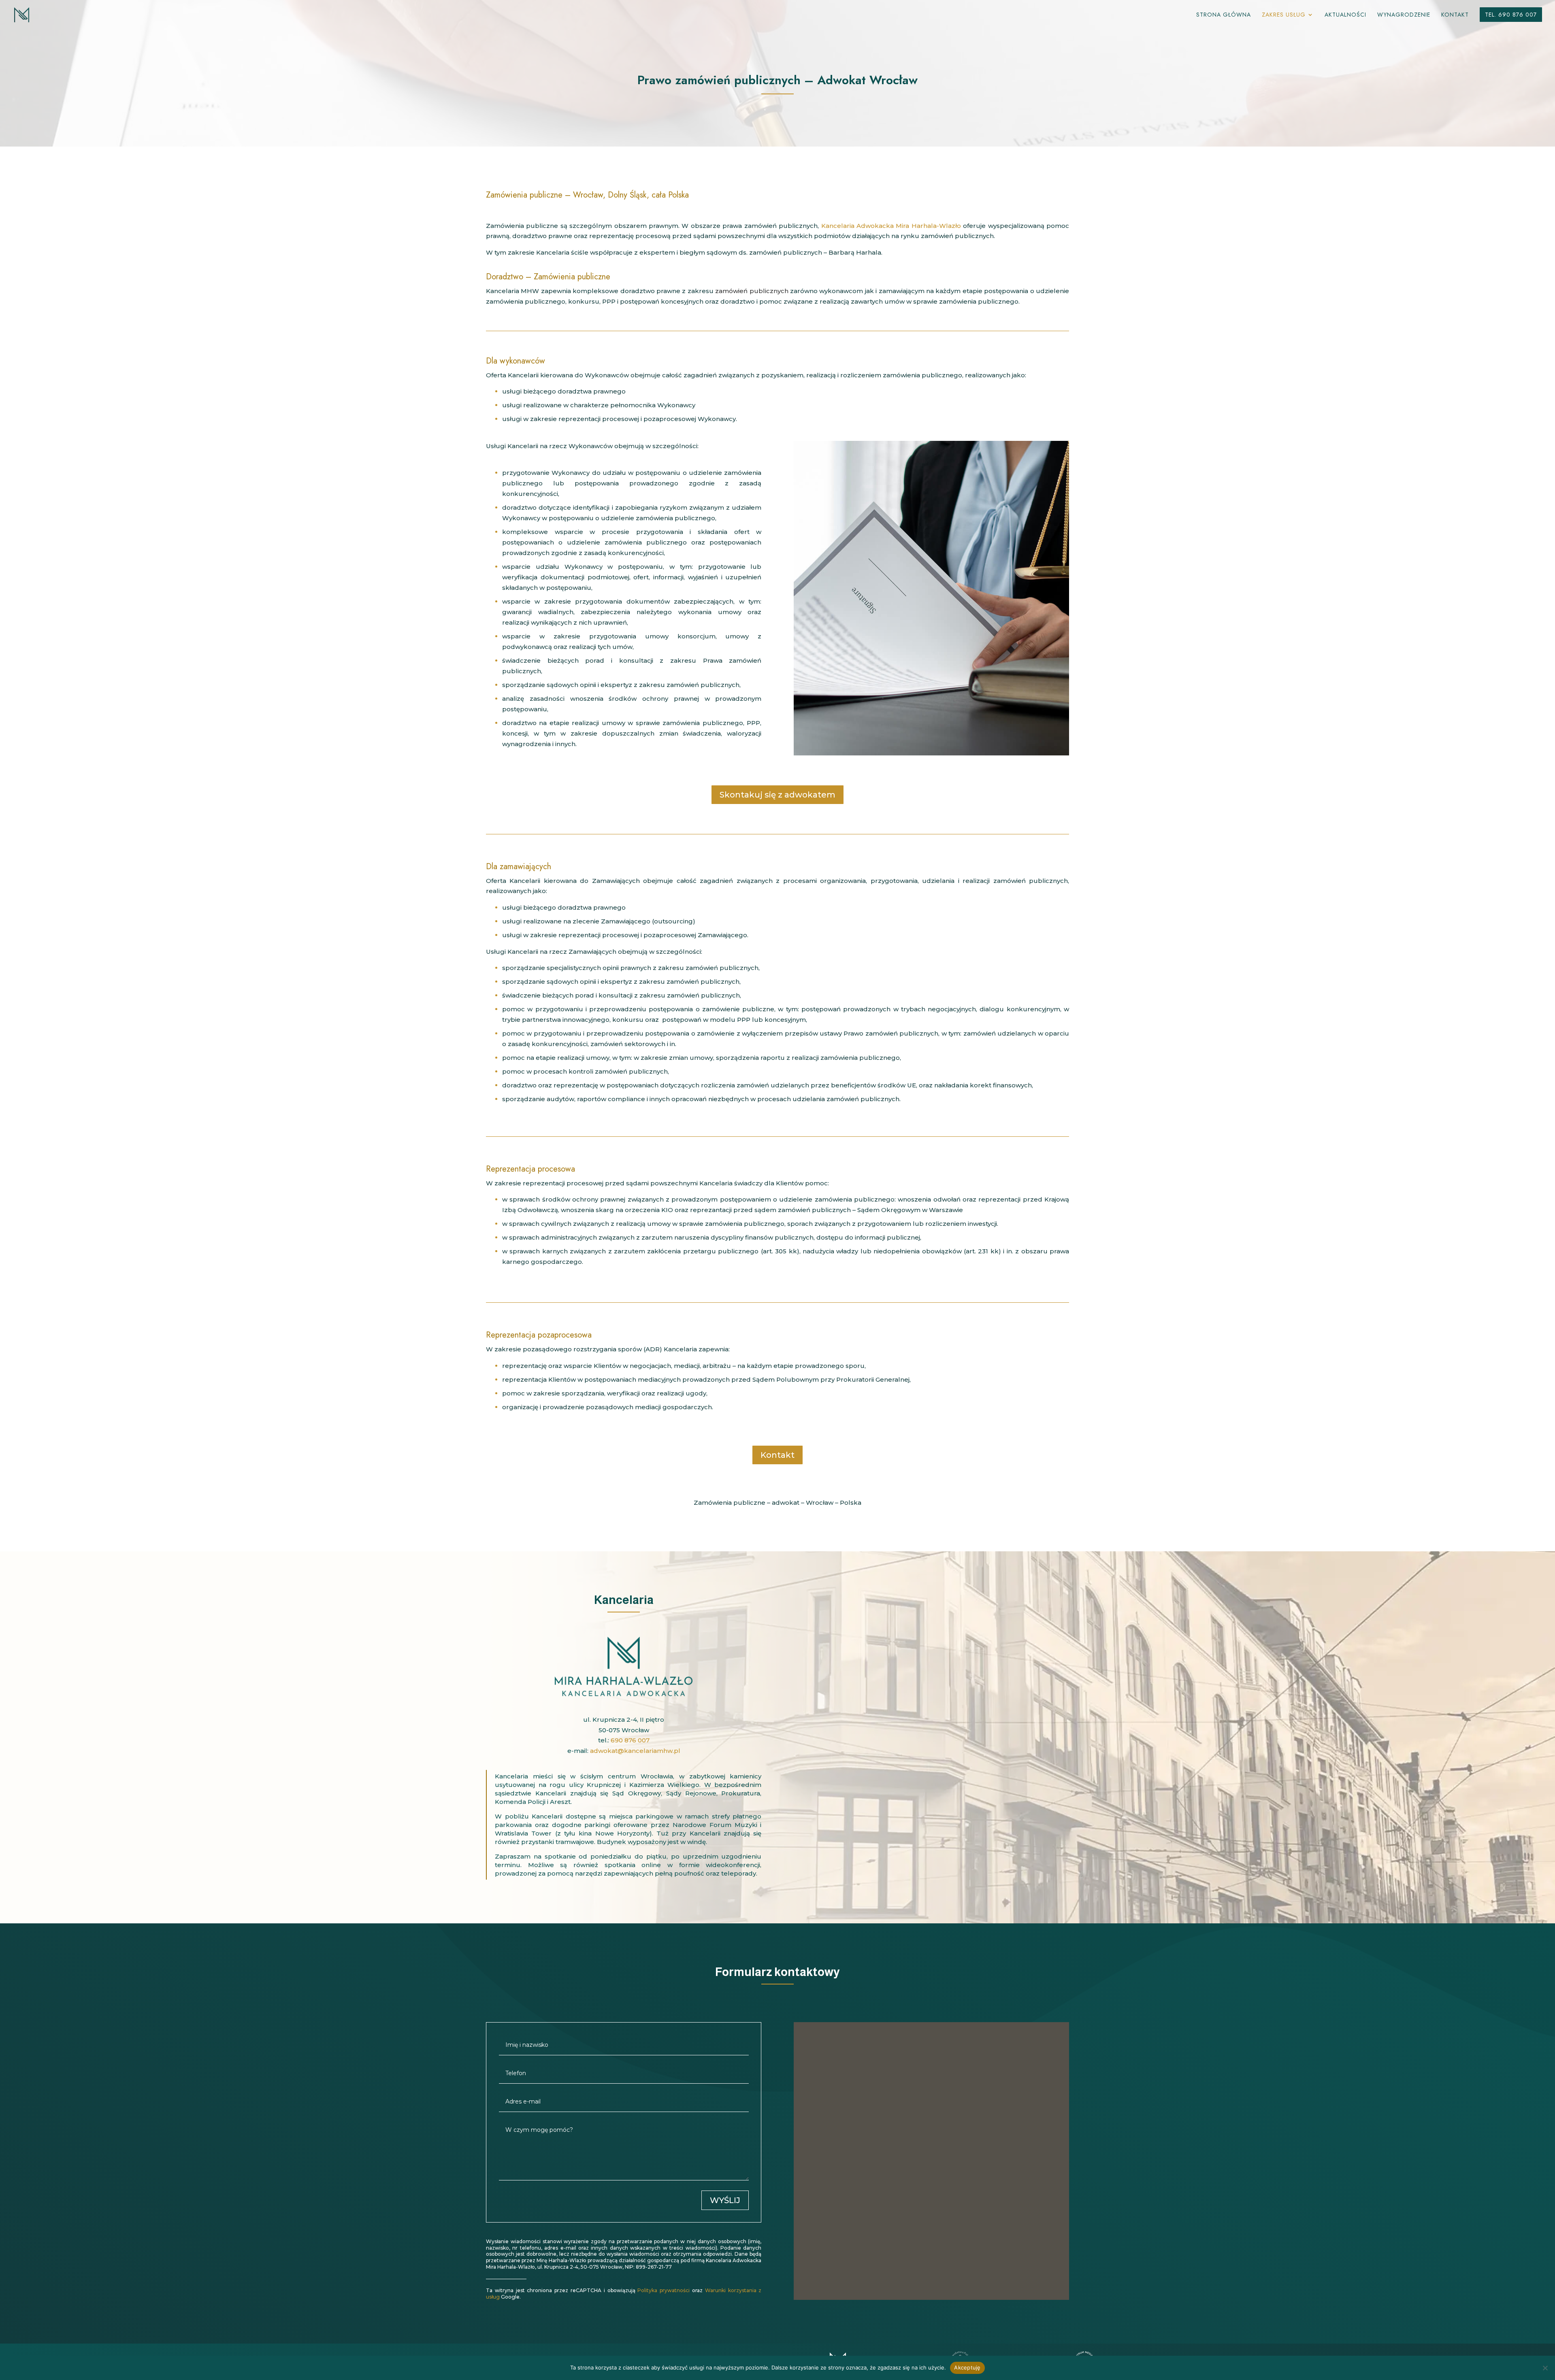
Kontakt (1455, 15)
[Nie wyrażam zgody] (1545, 2368)
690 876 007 (630, 1740)
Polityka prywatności (664, 2290)
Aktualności (1345, 15)
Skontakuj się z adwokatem (777, 795)
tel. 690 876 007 (1511, 15)
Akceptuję (967, 2367)
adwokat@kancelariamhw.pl (635, 1751)
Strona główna (1224, 15)
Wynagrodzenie (1404, 15)
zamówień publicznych (752, 291)
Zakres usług (1284, 15)
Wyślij (725, 2200)
